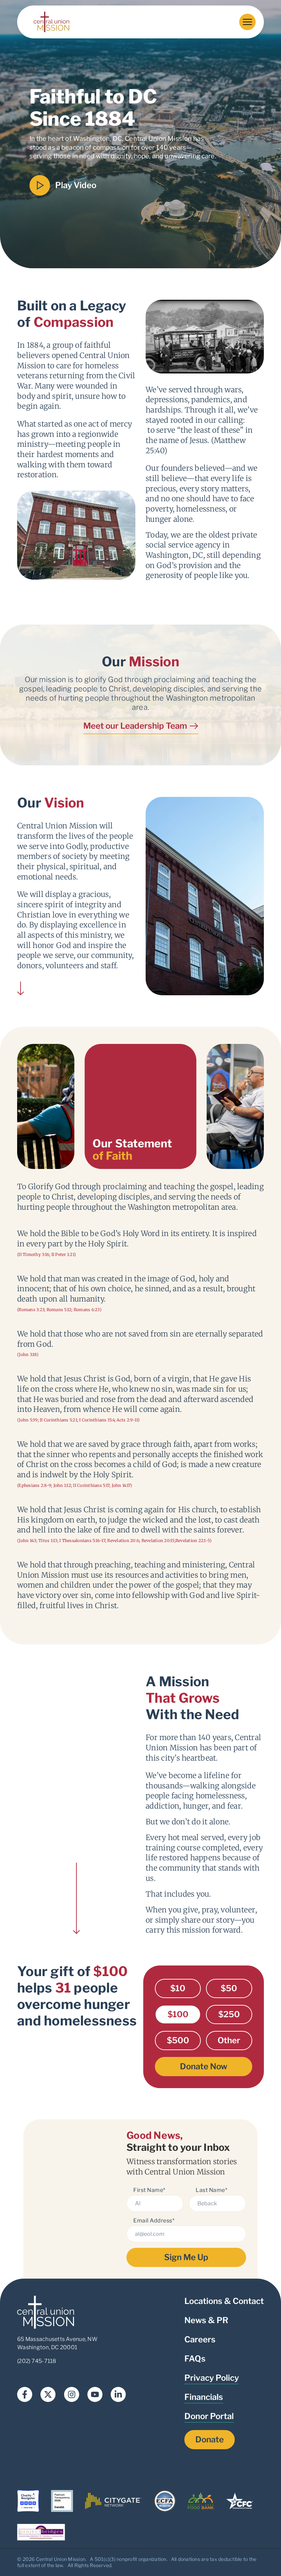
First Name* (149, 2190)
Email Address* (154, 2221)
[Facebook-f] (25, 2394)
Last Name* (211, 2190)
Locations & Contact (224, 2301)
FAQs (195, 2359)
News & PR (206, 2320)
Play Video (76, 185)
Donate (210, 2439)
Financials (204, 2397)
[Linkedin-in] (118, 2394)
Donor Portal (209, 2416)
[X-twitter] (48, 2394)
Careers (200, 2339)
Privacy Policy (212, 2378)
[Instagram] (72, 2394)
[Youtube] (95, 2394)
